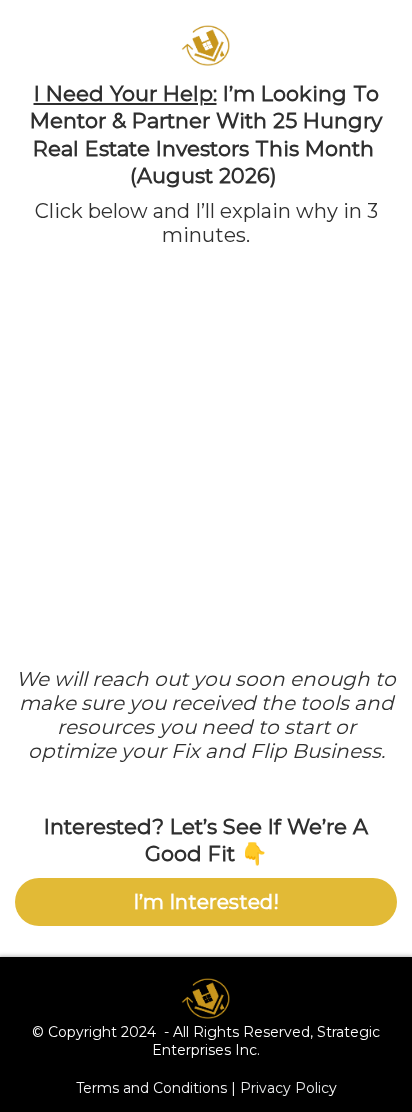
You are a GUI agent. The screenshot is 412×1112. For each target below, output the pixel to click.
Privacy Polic (284, 1088)
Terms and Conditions (151, 1088)
